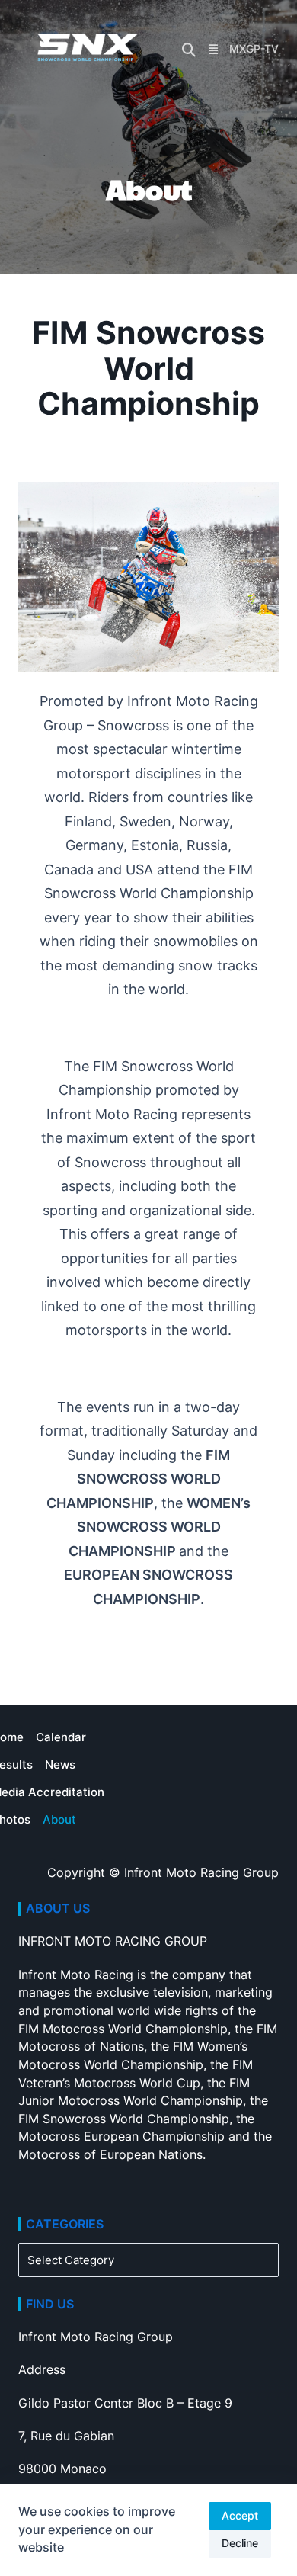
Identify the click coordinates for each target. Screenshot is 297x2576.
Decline (240, 2543)
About (59, 1819)
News (60, 1764)
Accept (240, 2516)
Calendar (61, 1737)
